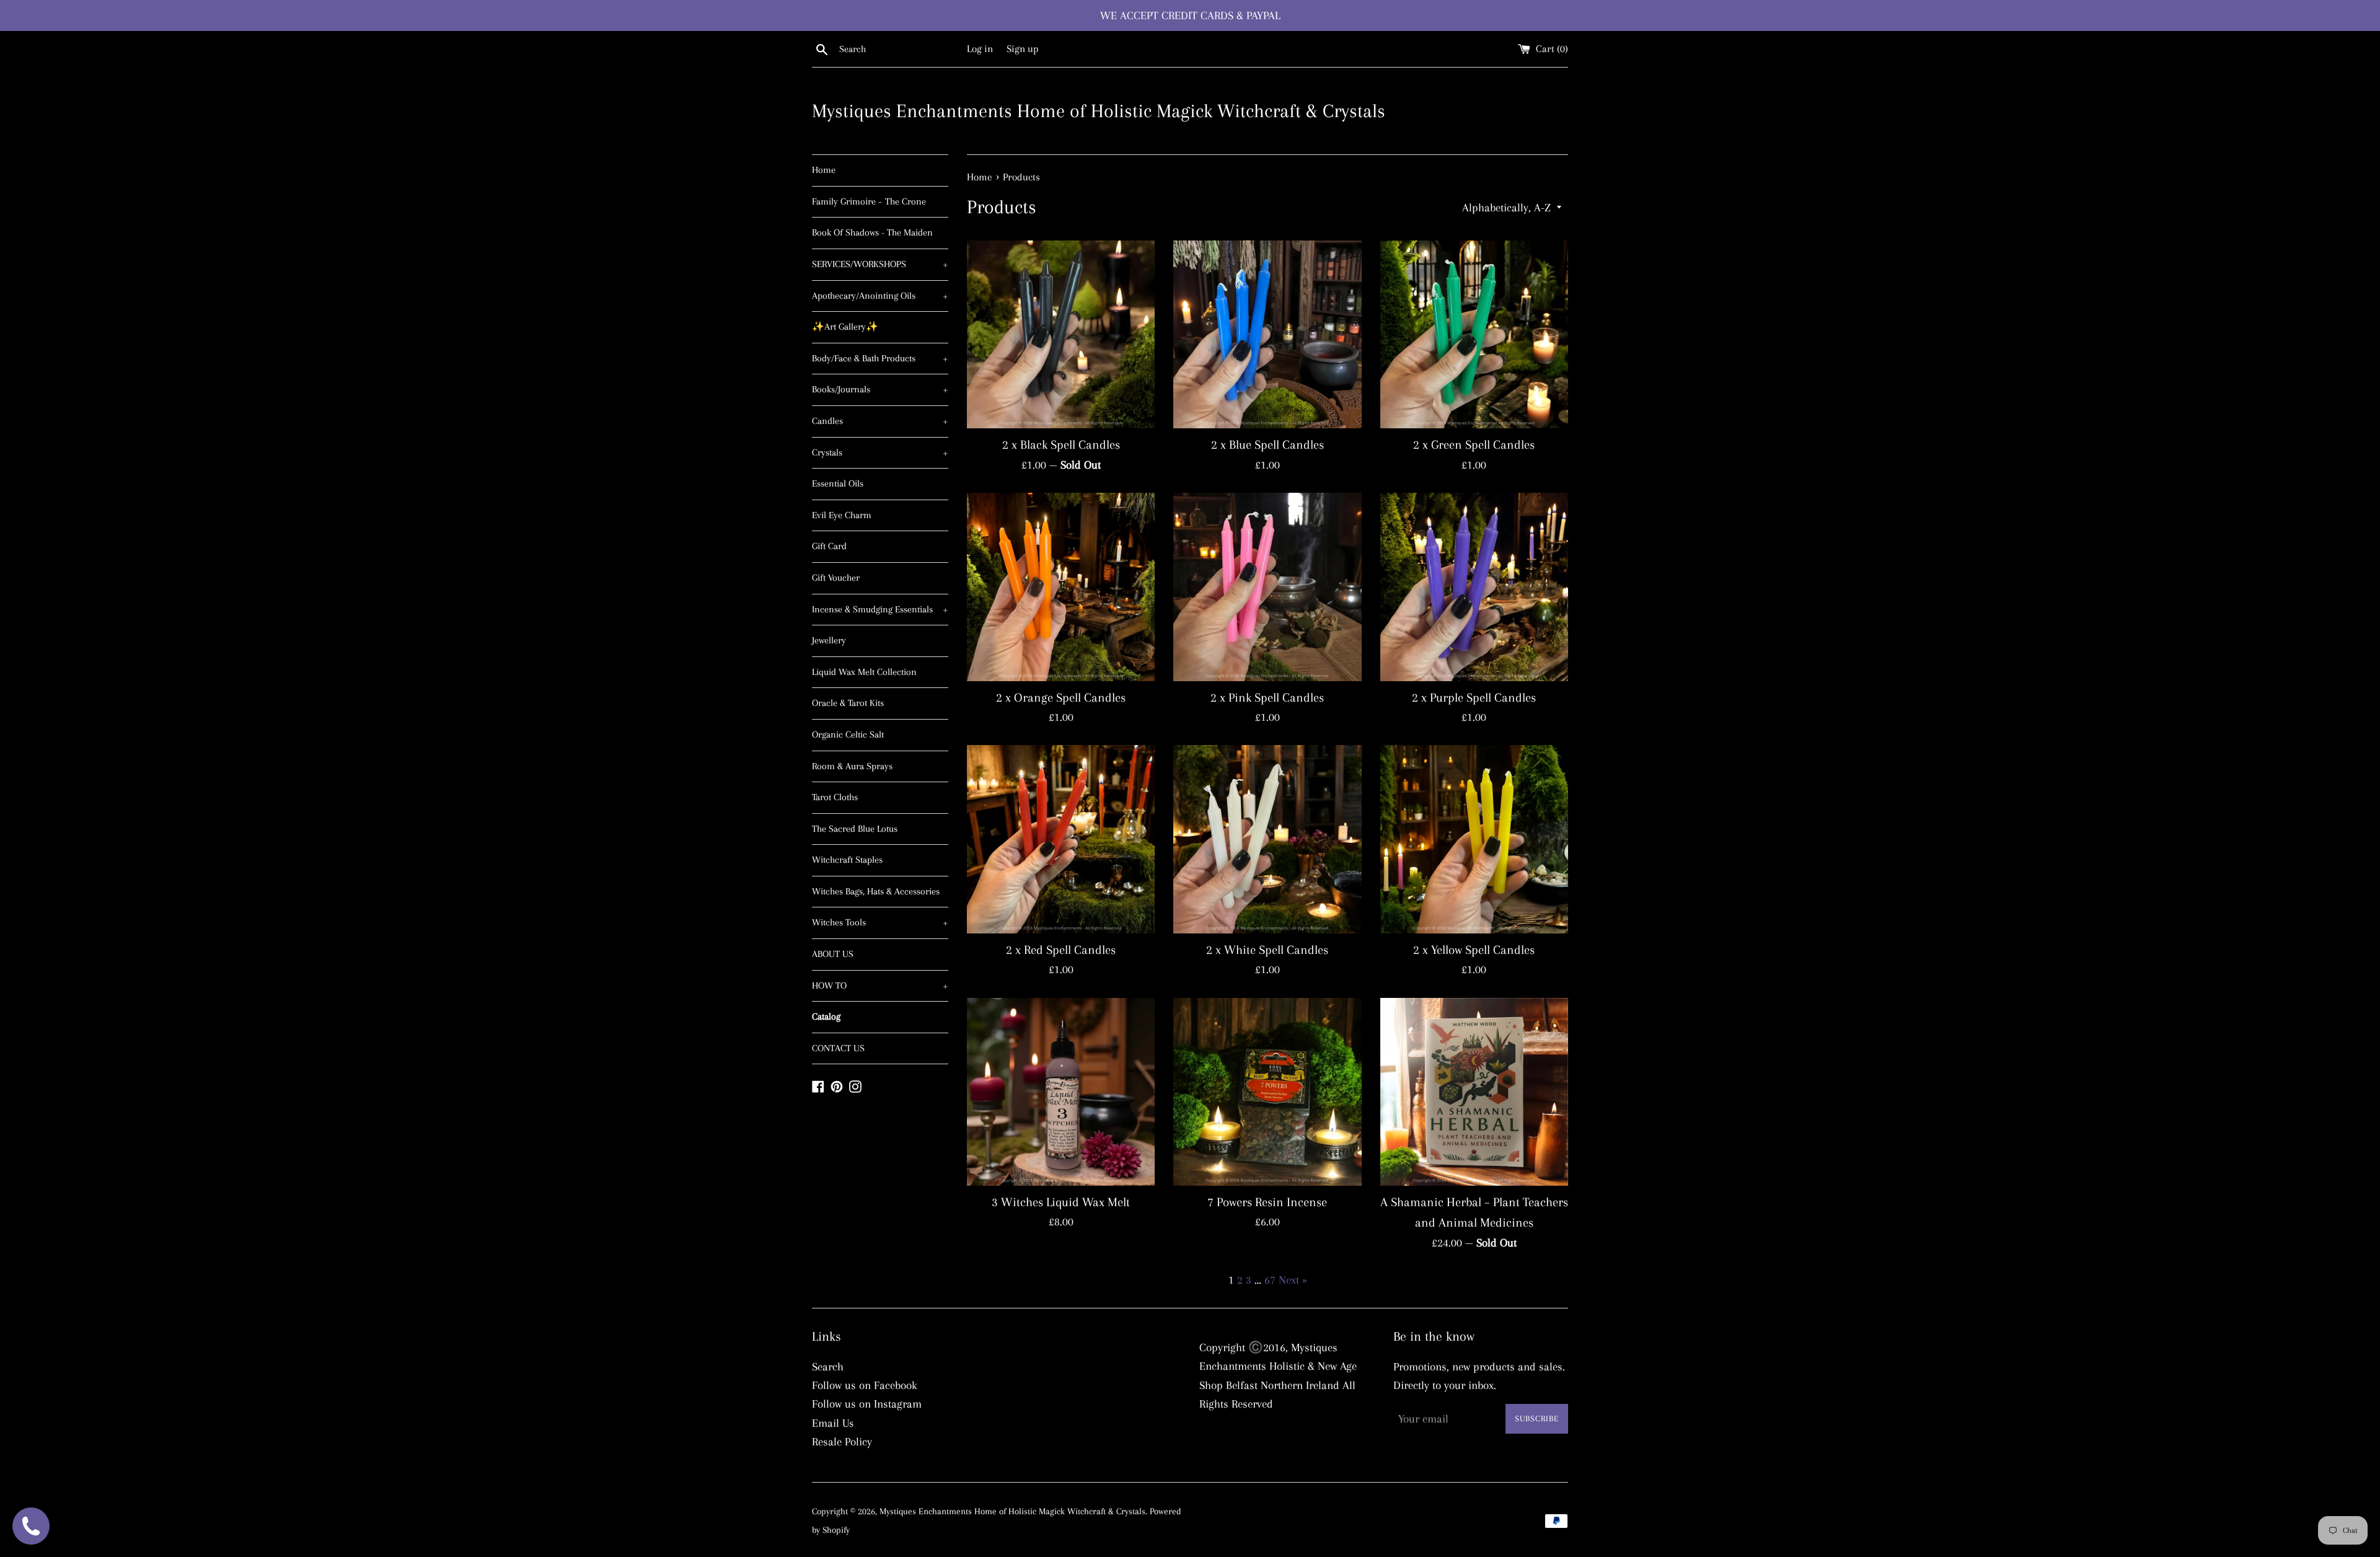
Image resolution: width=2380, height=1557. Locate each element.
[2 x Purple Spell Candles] (1474, 587)
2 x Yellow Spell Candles (1474, 950)
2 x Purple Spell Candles (1474, 698)
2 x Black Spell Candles (1061, 445)
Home (824, 170)
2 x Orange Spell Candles (1061, 698)
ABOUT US (833, 954)
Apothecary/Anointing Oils (880, 296)
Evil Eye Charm (842, 515)
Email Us (833, 1423)
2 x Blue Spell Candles (1267, 445)
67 (1270, 1280)
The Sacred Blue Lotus (855, 829)
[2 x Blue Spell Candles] (1267, 334)
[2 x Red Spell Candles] (1061, 839)
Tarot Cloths (835, 797)
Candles (880, 421)
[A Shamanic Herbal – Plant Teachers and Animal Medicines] (1474, 1092)
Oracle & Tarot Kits (848, 703)
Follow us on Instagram (867, 1404)
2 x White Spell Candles (1267, 950)
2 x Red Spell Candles (1061, 950)
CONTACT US (838, 1048)
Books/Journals (880, 389)
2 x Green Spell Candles (1474, 445)
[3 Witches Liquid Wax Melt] (1061, 1092)
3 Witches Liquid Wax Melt (1061, 1202)
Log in (980, 49)
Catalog (826, 1017)
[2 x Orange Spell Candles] (1061, 587)
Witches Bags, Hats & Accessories (876, 891)
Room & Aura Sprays (852, 766)
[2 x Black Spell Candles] (1061, 334)
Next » (1293, 1280)
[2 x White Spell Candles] (1267, 839)
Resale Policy (842, 1442)
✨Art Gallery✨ (845, 327)
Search (828, 1367)
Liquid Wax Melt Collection (864, 672)
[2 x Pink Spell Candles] (1267, 587)
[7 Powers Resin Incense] (1267, 1092)
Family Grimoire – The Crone (869, 201)
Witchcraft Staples (847, 860)
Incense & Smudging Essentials (880, 609)
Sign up (1023, 49)
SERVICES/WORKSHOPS (880, 264)
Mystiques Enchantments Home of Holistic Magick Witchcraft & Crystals (1099, 111)
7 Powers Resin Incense (1267, 1202)
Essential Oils (838, 483)
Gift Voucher (836, 578)
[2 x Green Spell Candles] (1474, 334)
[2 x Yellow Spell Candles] (1474, 839)
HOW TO (880, 986)
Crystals (880, 452)
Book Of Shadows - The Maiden (872, 232)
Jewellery (829, 640)
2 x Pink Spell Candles (1267, 698)
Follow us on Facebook (865, 1385)
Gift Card (829, 546)
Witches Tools (880, 922)
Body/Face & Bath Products (880, 358)
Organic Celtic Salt (848, 734)
